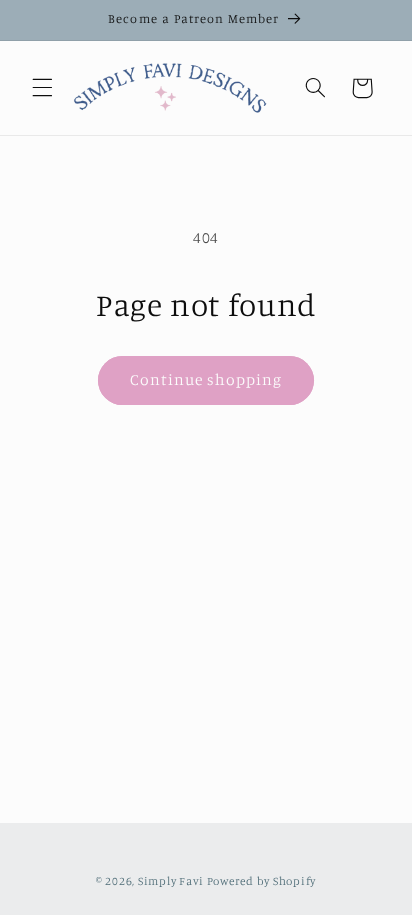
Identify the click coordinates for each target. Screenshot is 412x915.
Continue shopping (206, 379)
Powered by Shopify (261, 881)
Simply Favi (171, 881)
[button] (42, 88)
